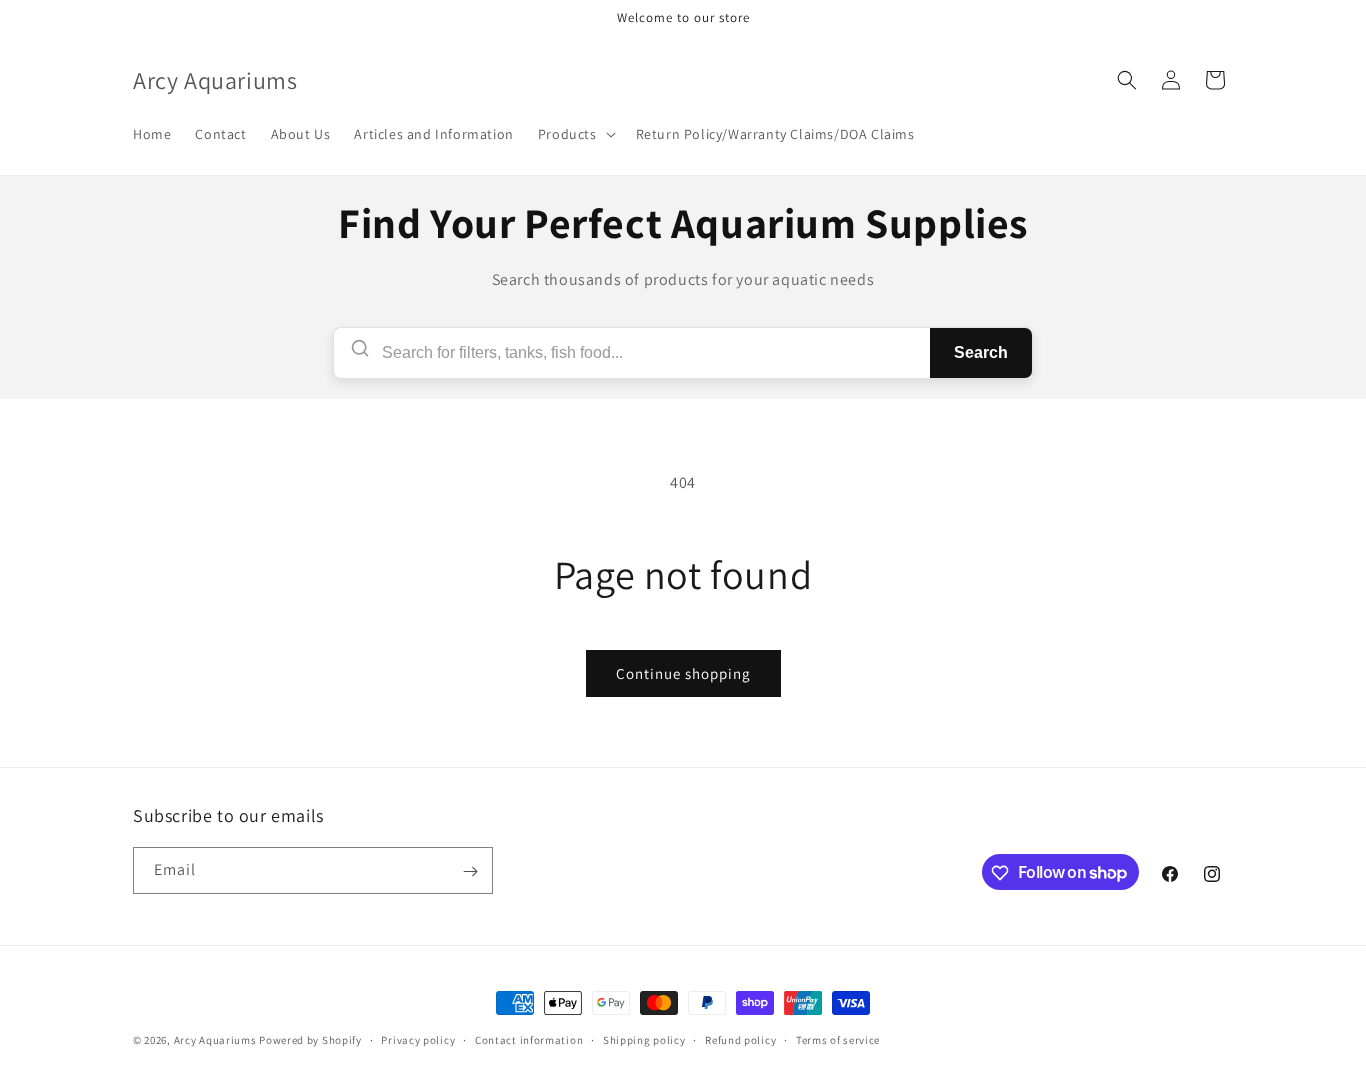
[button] (575, 134)
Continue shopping (683, 673)
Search (981, 352)
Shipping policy (644, 1039)
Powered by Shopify (310, 1040)
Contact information (529, 1039)
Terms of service (838, 1039)
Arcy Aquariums (215, 1040)
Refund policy (740, 1039)
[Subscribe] (470, 871)
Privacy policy (418, 1039)
